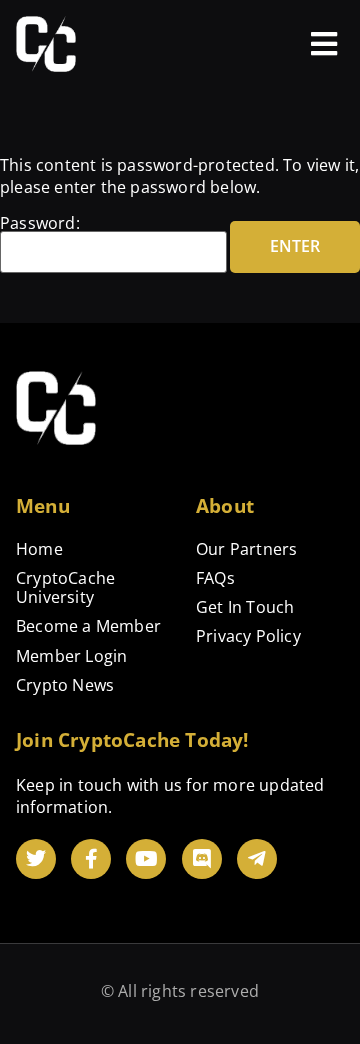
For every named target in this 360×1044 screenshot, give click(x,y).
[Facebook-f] (91, 859)
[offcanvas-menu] (324, 44)
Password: (40, 224)
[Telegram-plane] (257, 859)
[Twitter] (36, 859)
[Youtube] (146, 859)
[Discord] (202, 859)
